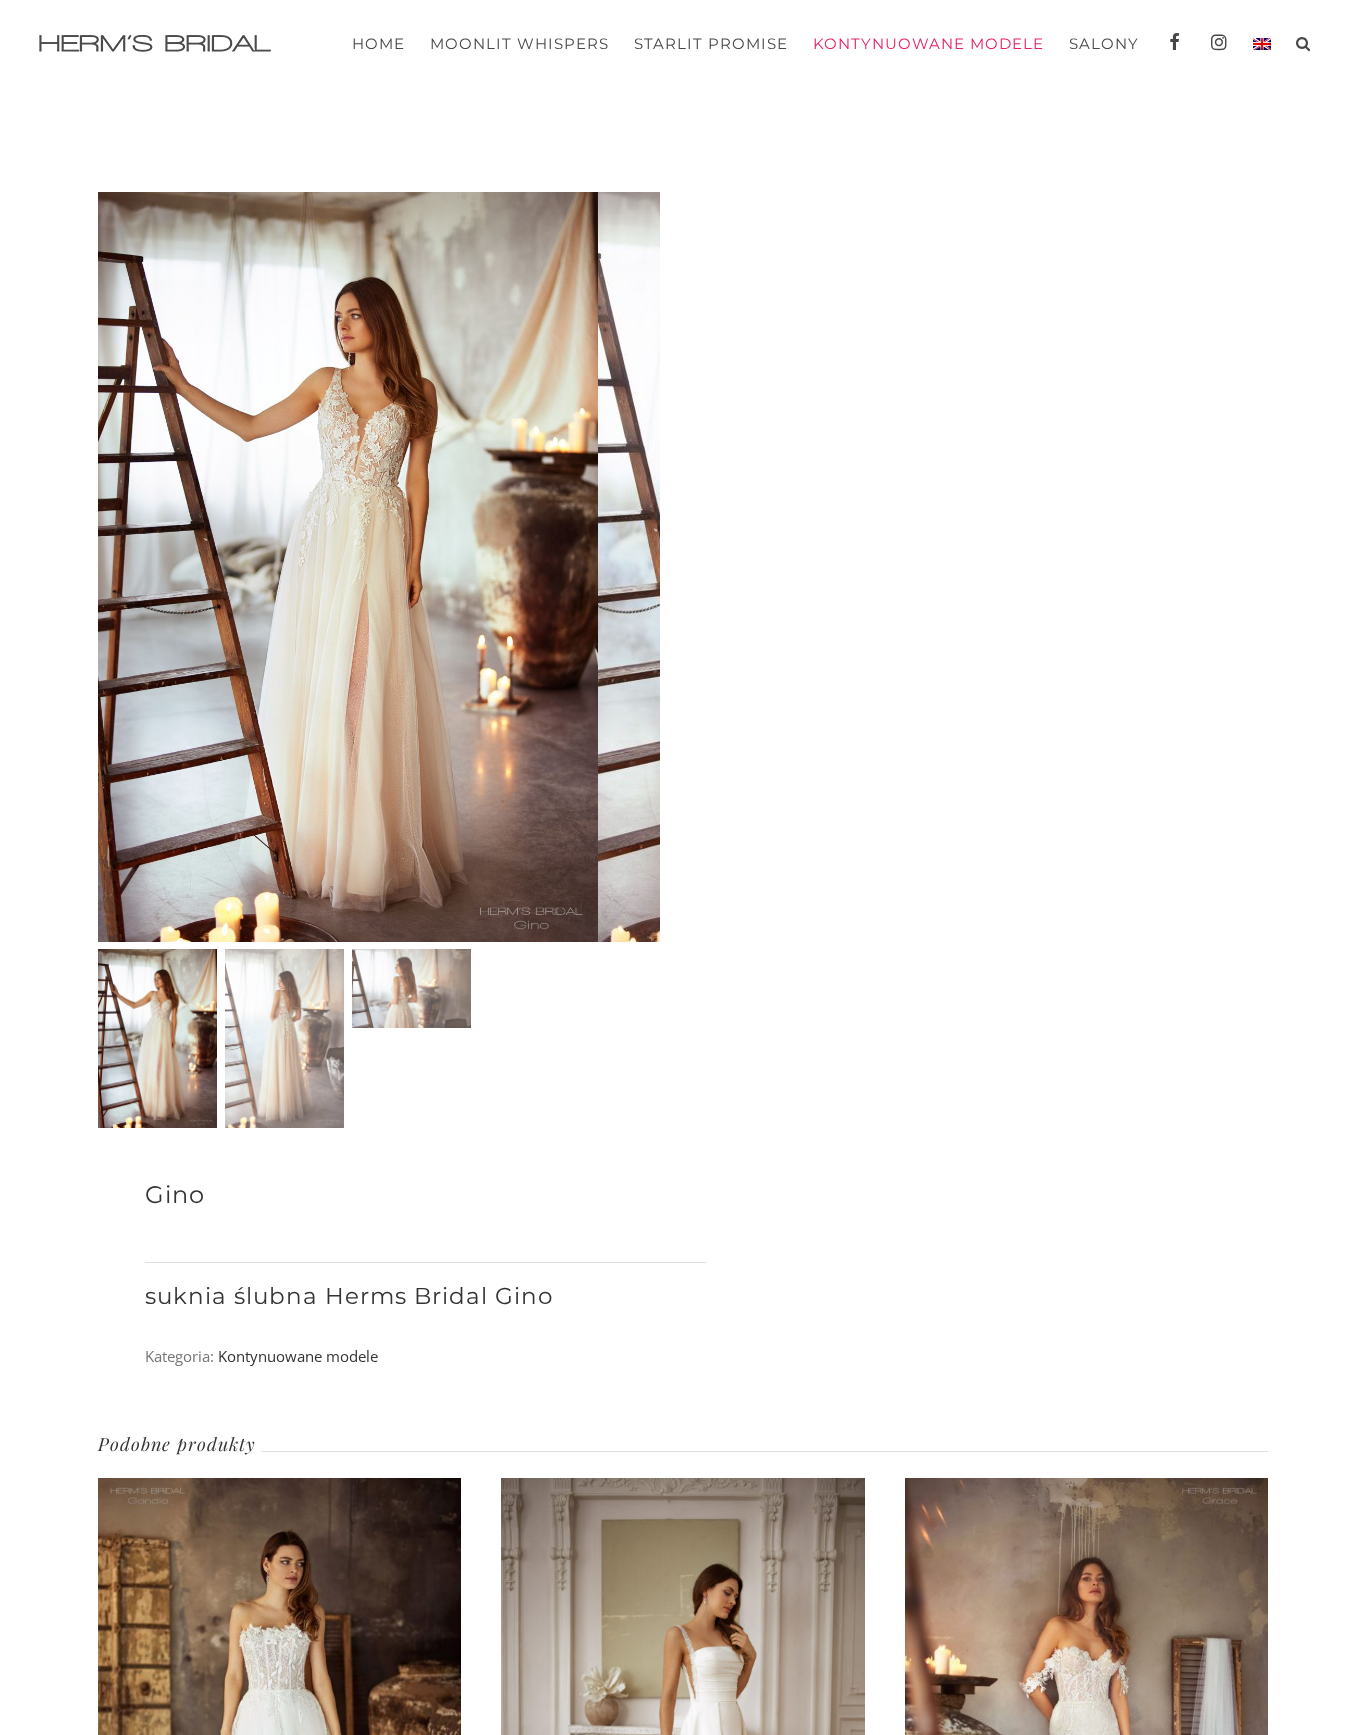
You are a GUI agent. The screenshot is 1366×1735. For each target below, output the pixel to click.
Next (640, 567)
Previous (118, 567)
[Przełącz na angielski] (1262, 43)
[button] (1303, 43)
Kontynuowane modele (298, 1356)
